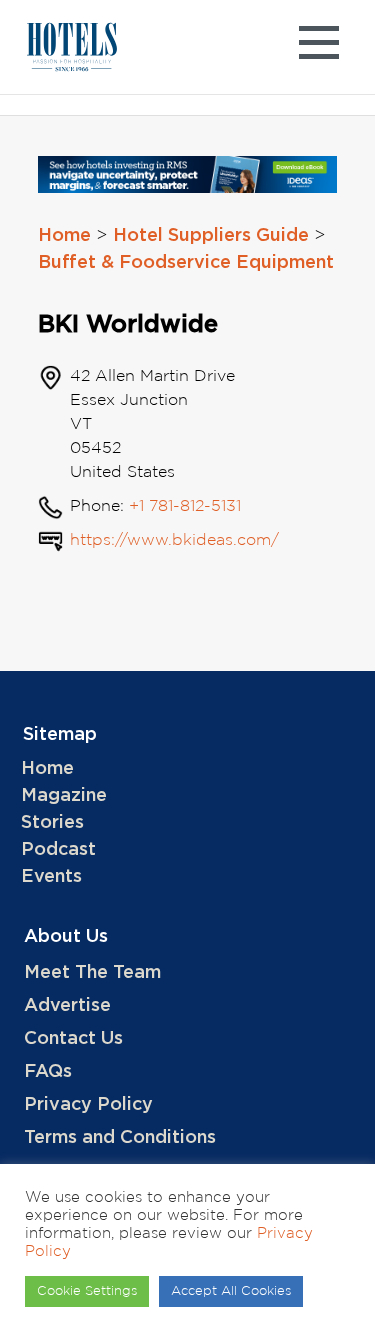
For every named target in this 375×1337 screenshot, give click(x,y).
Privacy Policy (88, 1105)
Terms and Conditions (120, 1138)
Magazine (64, 796)
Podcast (58, 850)
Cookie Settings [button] (87, 1291)
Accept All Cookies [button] (231, 1291)
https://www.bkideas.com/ (174, 540)
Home (64, 236)
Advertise (67, 1006)
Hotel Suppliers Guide (211, 236)
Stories (52, 823)
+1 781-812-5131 (185, 506)
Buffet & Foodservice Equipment (186, 263)
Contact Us (73, 1039)
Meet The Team (92, 973)
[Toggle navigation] (318, 47)
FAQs (48, 1072)
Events (51, 877)
